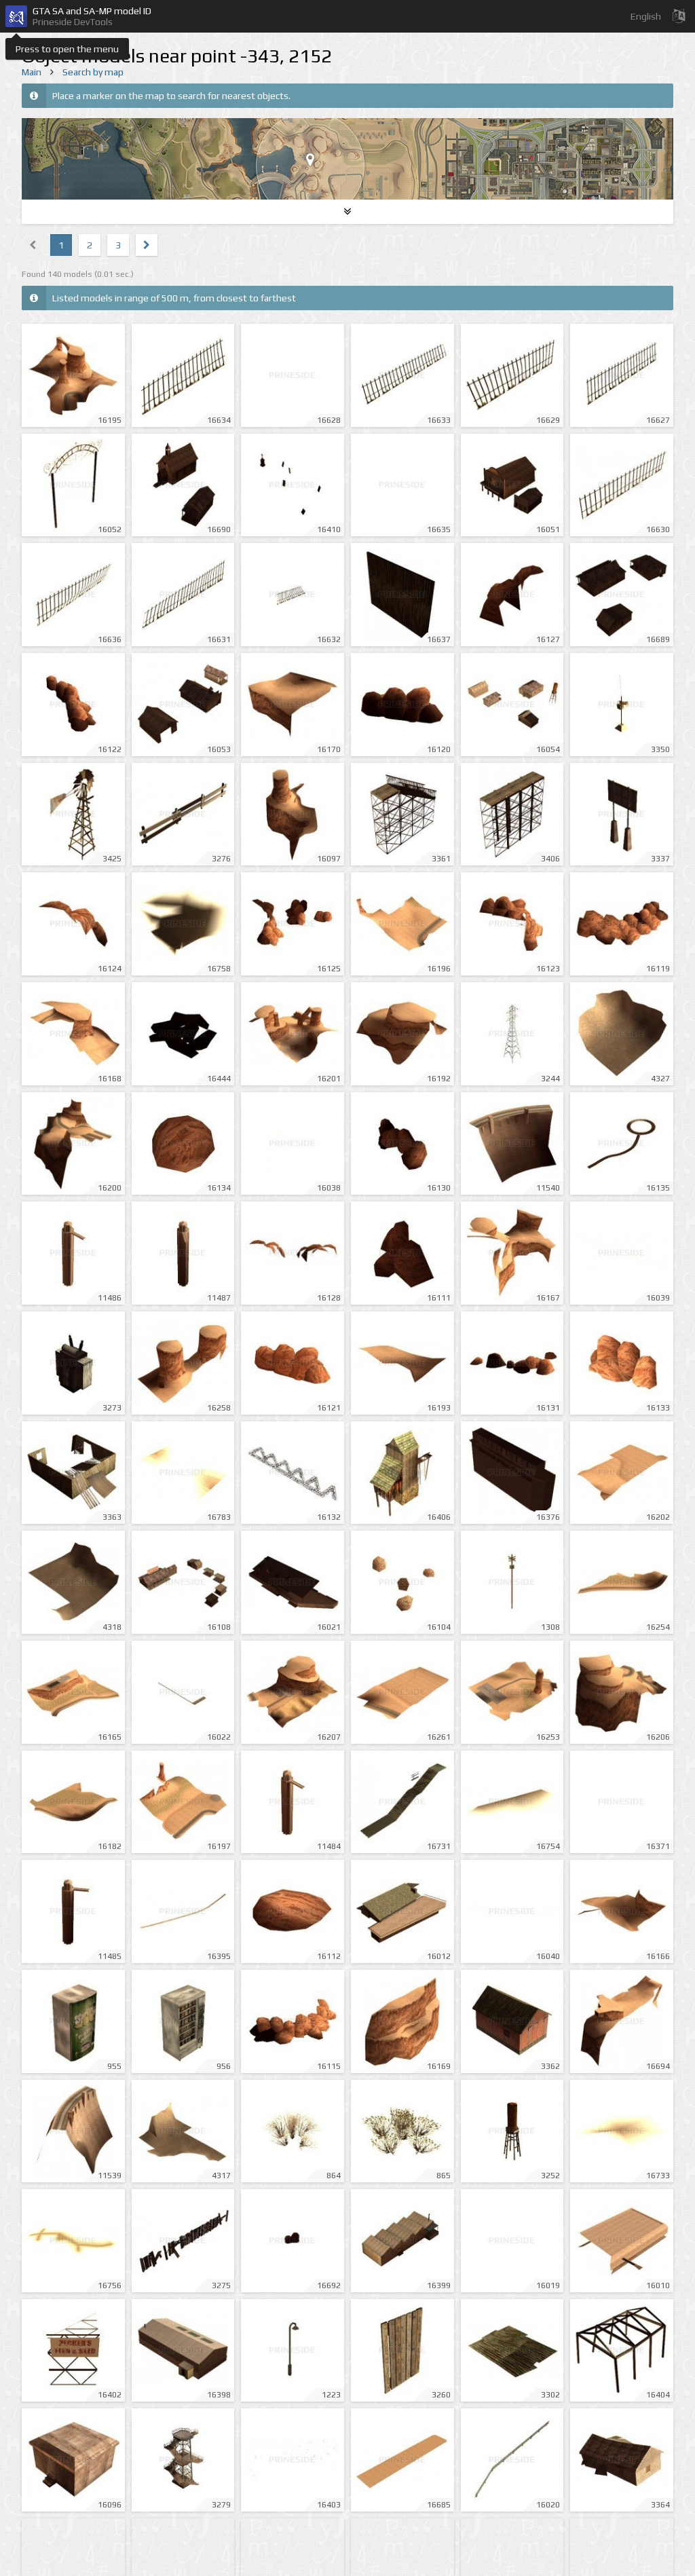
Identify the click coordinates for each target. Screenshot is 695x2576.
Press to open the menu (67, 49)
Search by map (93, 72)
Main (32, 72)
